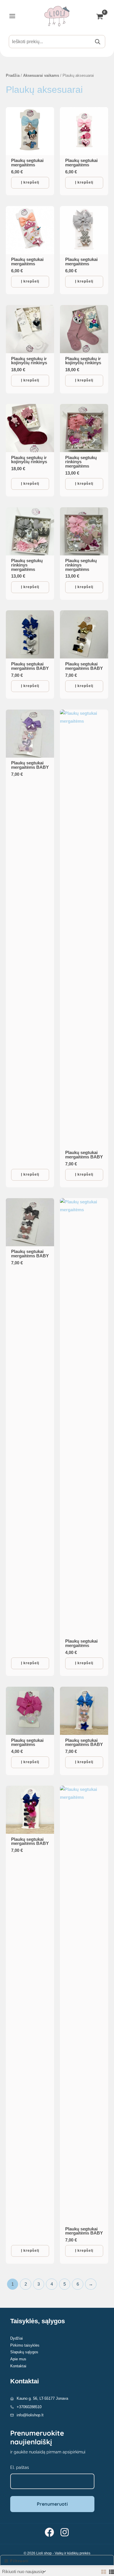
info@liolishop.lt (30, 2415)
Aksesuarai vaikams (41, 75)
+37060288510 (29, 2407)
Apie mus (18, 2359)
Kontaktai (18, 2366)
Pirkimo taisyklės (25, 2345)
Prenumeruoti (52, 2504)
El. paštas (20, 2467)
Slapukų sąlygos (24, 2352)
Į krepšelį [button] (30, 182)
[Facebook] (49, 2532)
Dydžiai (17, 2338)
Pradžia (13, 75)
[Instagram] (65, 2532)
